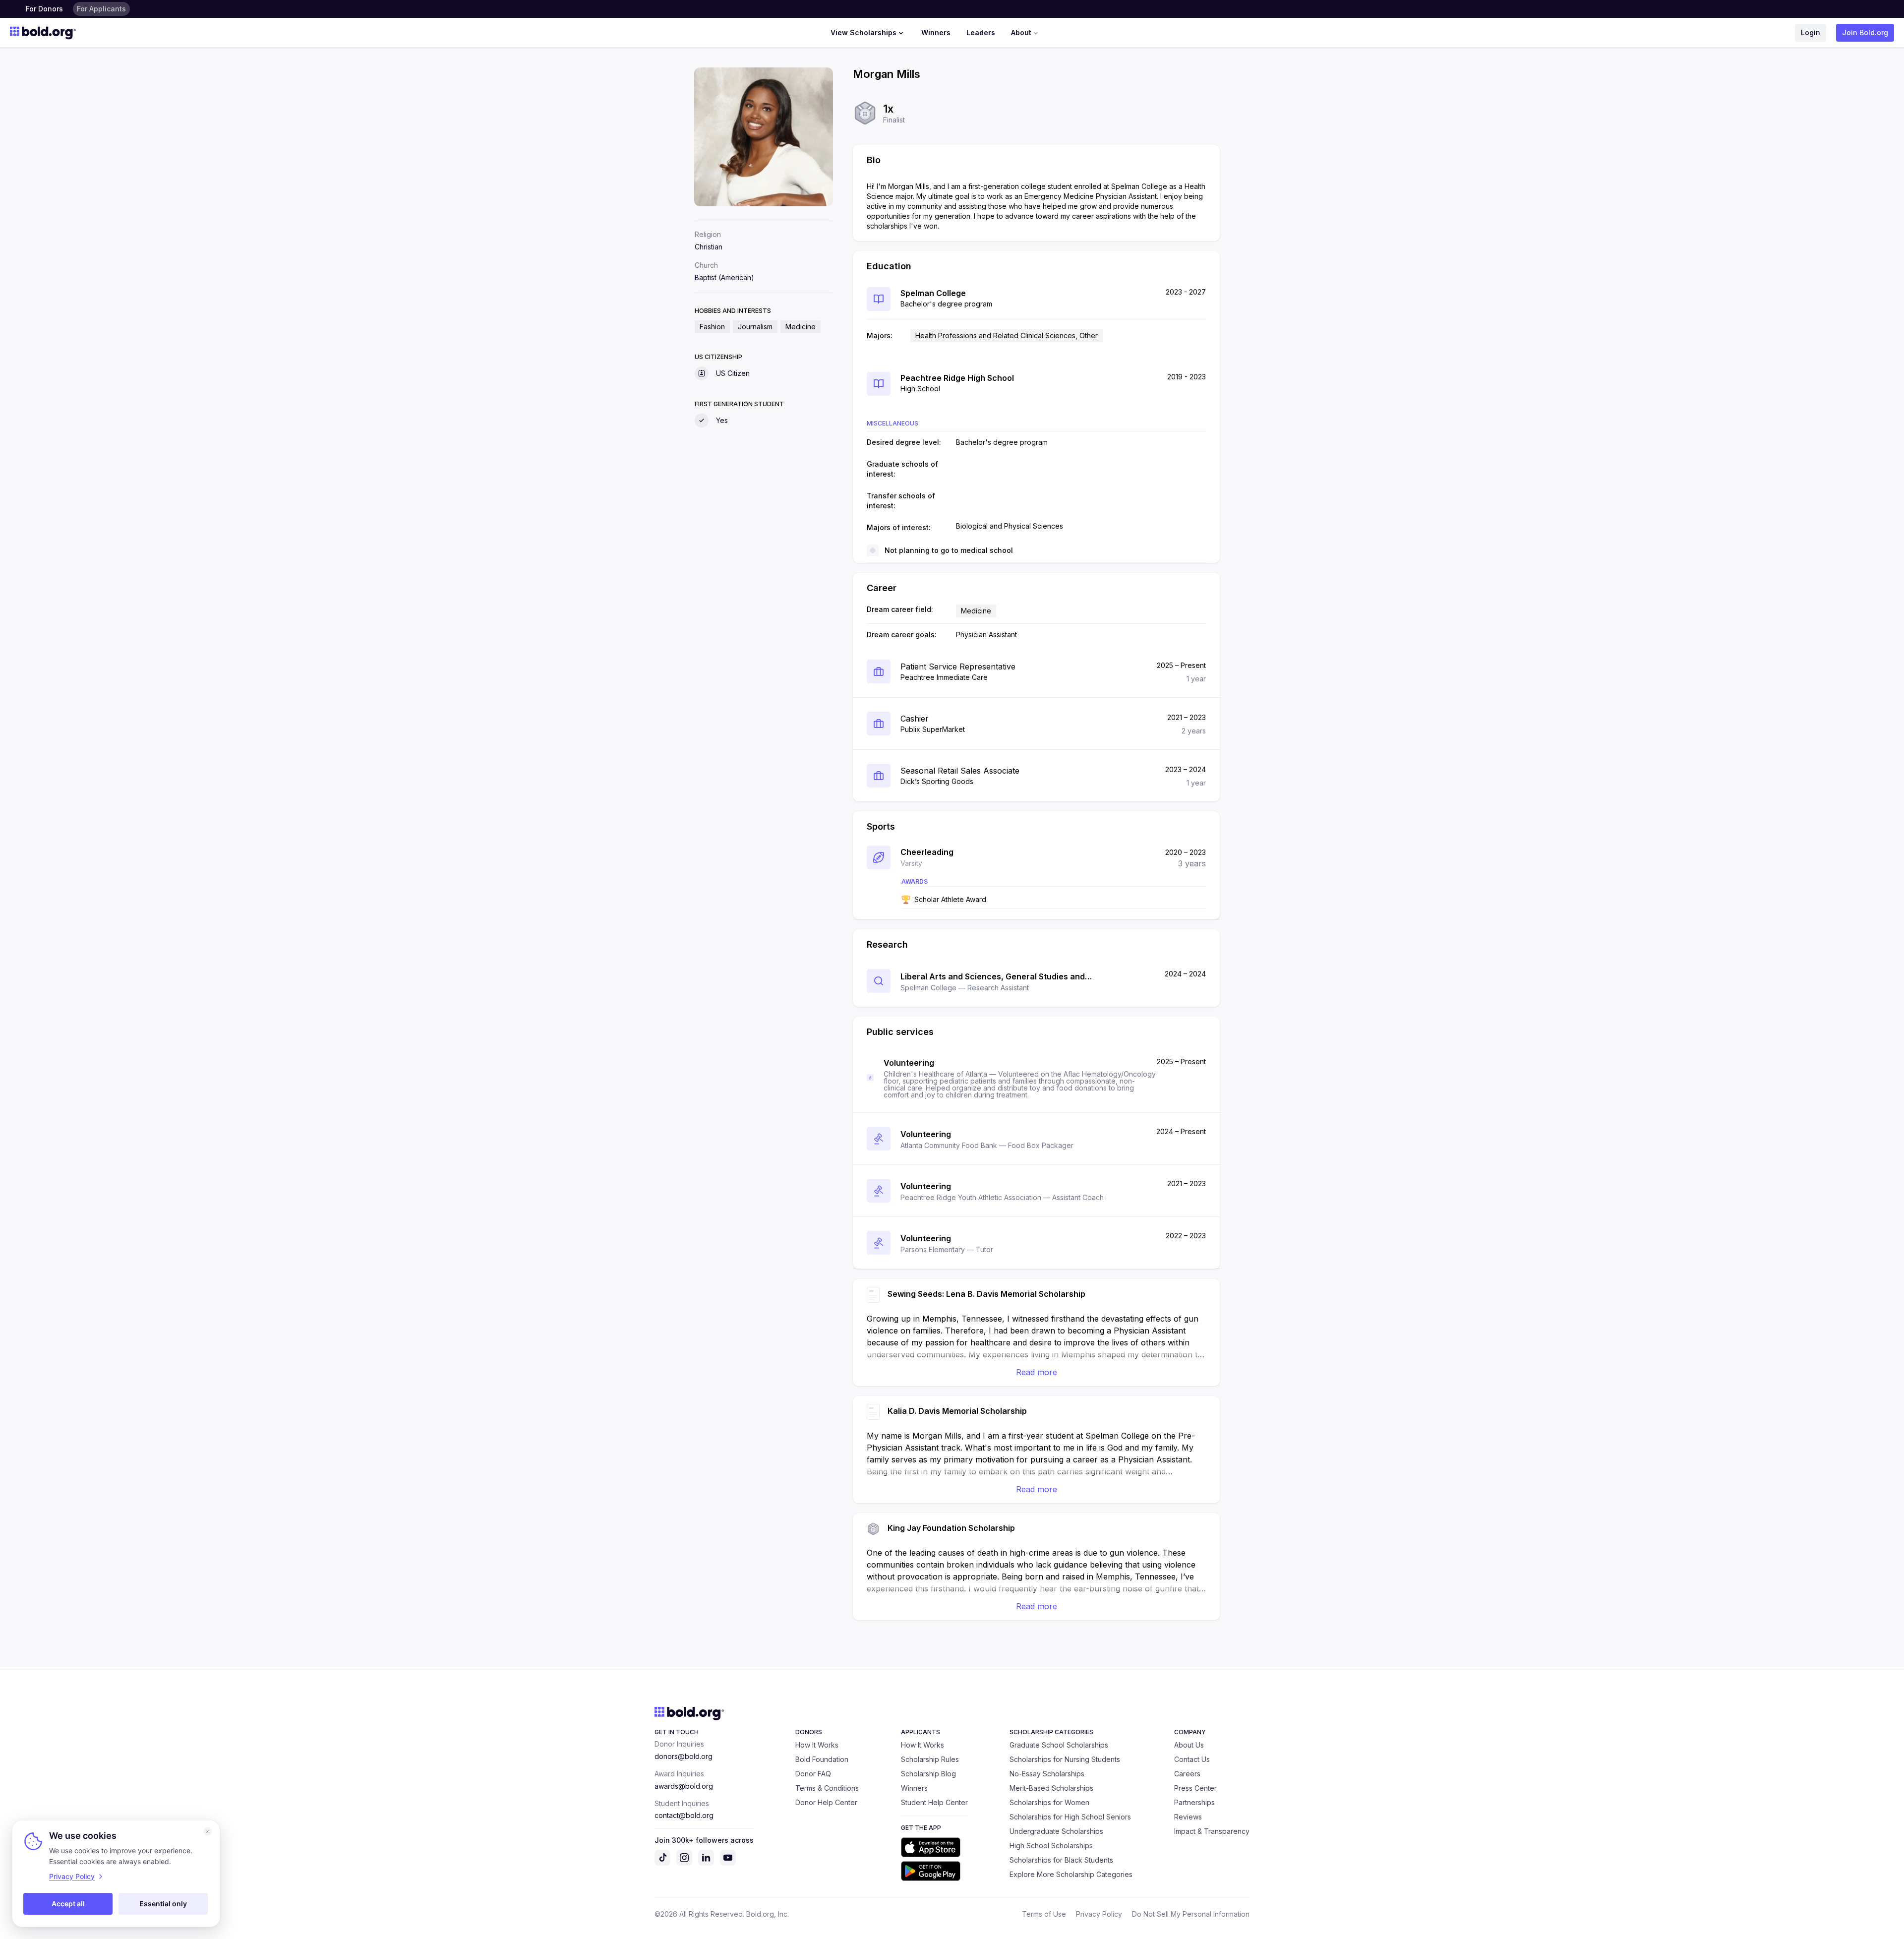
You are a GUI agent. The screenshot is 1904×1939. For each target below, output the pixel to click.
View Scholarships (863, 32)
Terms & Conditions (827, 1788)
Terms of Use (1044, 1914)
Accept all (68, 1904)
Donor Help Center (826, 1802)
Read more (1037, 1372)
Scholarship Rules (930, 1759)
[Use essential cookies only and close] (208, 1831)
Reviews (1188, 1817)
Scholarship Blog (928, 1774)
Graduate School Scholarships (1059, 1745)
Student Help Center (934, 1802)
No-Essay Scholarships (1047, 1774)
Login (1811, 32)
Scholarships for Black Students (1061, 1860)
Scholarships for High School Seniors (1070, 1817)
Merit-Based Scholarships (1051, 1788)
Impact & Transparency (1212, 1831)
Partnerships (1194, 1802)
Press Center (1195, 1788)
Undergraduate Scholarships (1056, 1831)
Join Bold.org (1865, 32)
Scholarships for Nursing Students (1065, 1759)
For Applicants (101, 9)
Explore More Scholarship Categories (1071, 1874)
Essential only (163, 1904)
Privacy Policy (1099, 1914)
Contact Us (1192, 1759)
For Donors (44, 9)
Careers (1187, 1774)
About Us (1189, 1745)
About (1021, 32)
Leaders (981, 32)
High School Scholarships (1051, 1846)
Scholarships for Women (1049, 1802)
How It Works (817, 1745)
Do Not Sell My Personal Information (1191, 1914)
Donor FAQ (813, 1774)
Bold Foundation (822, 1759)
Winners (936, 32)
